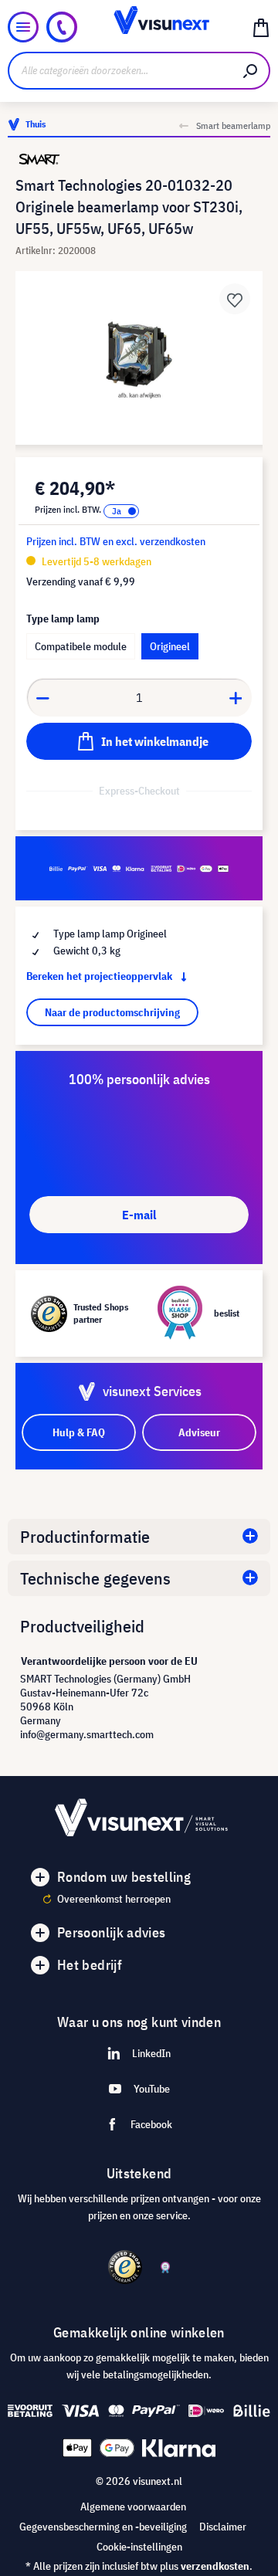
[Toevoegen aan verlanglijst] (235, 299)
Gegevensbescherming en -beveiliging (103, 2527)
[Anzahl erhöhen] (236, 697)
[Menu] (23, 27)
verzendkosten (215, 2566)
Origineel (170, 646)
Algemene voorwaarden (133, 2507)
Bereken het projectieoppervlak (100, 976)
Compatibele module (81, 646)
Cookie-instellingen (139, 2547)
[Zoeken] (251, 71)
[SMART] (139, 159)
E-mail (139, 1215)
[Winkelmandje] (261, 27)
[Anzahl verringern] (42, 697)
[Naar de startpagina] (139, 27)
